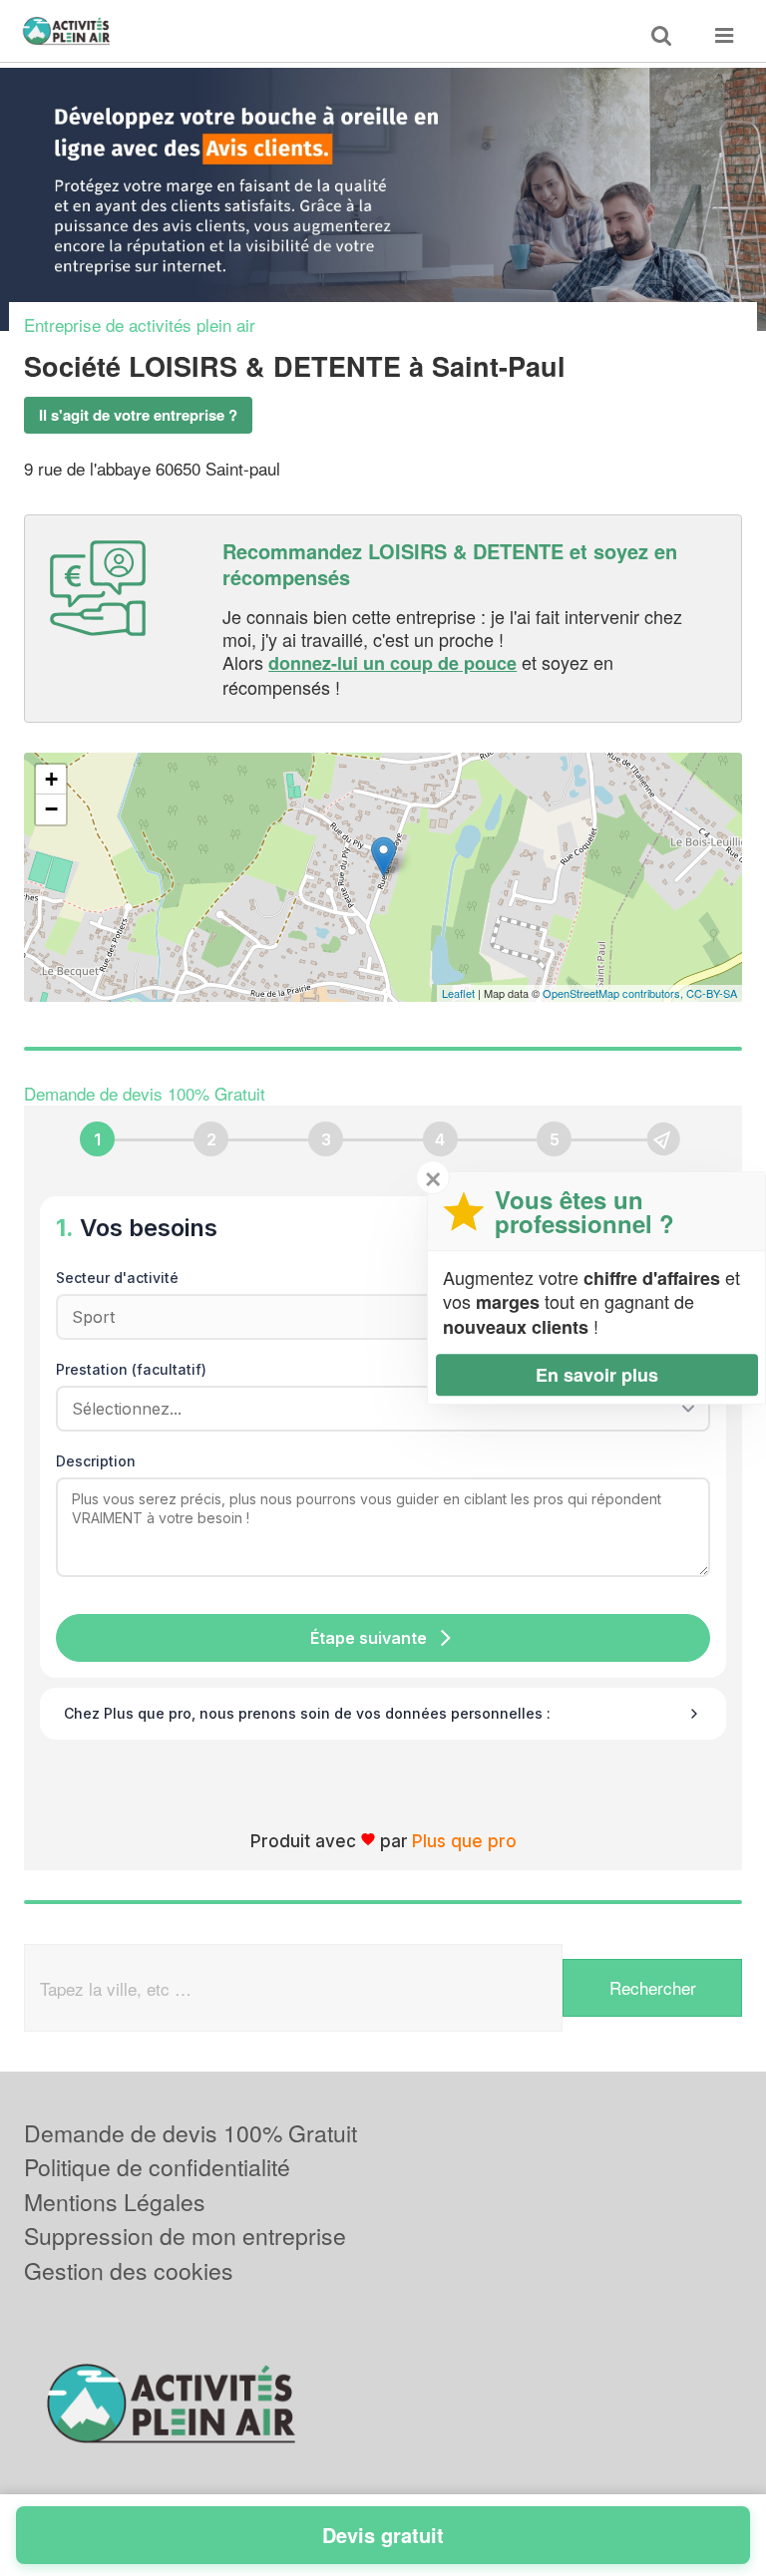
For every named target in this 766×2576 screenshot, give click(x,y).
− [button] (51, 809)
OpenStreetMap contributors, (614, 993)
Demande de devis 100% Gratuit (191, 2133)
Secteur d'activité (117, 1278)
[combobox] (376, 1409)
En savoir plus (597, 1375)
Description (96, 1461)
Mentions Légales (115, 2202)
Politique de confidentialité (157, 2167)
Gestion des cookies (129, 2270)
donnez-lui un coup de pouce (392, 663)
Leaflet (458, 993)
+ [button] (51, 779)
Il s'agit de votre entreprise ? (138, 415)
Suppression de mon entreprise (185, 2236)
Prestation (131, 1369)
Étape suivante (369, 1638)
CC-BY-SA (712, 993)
